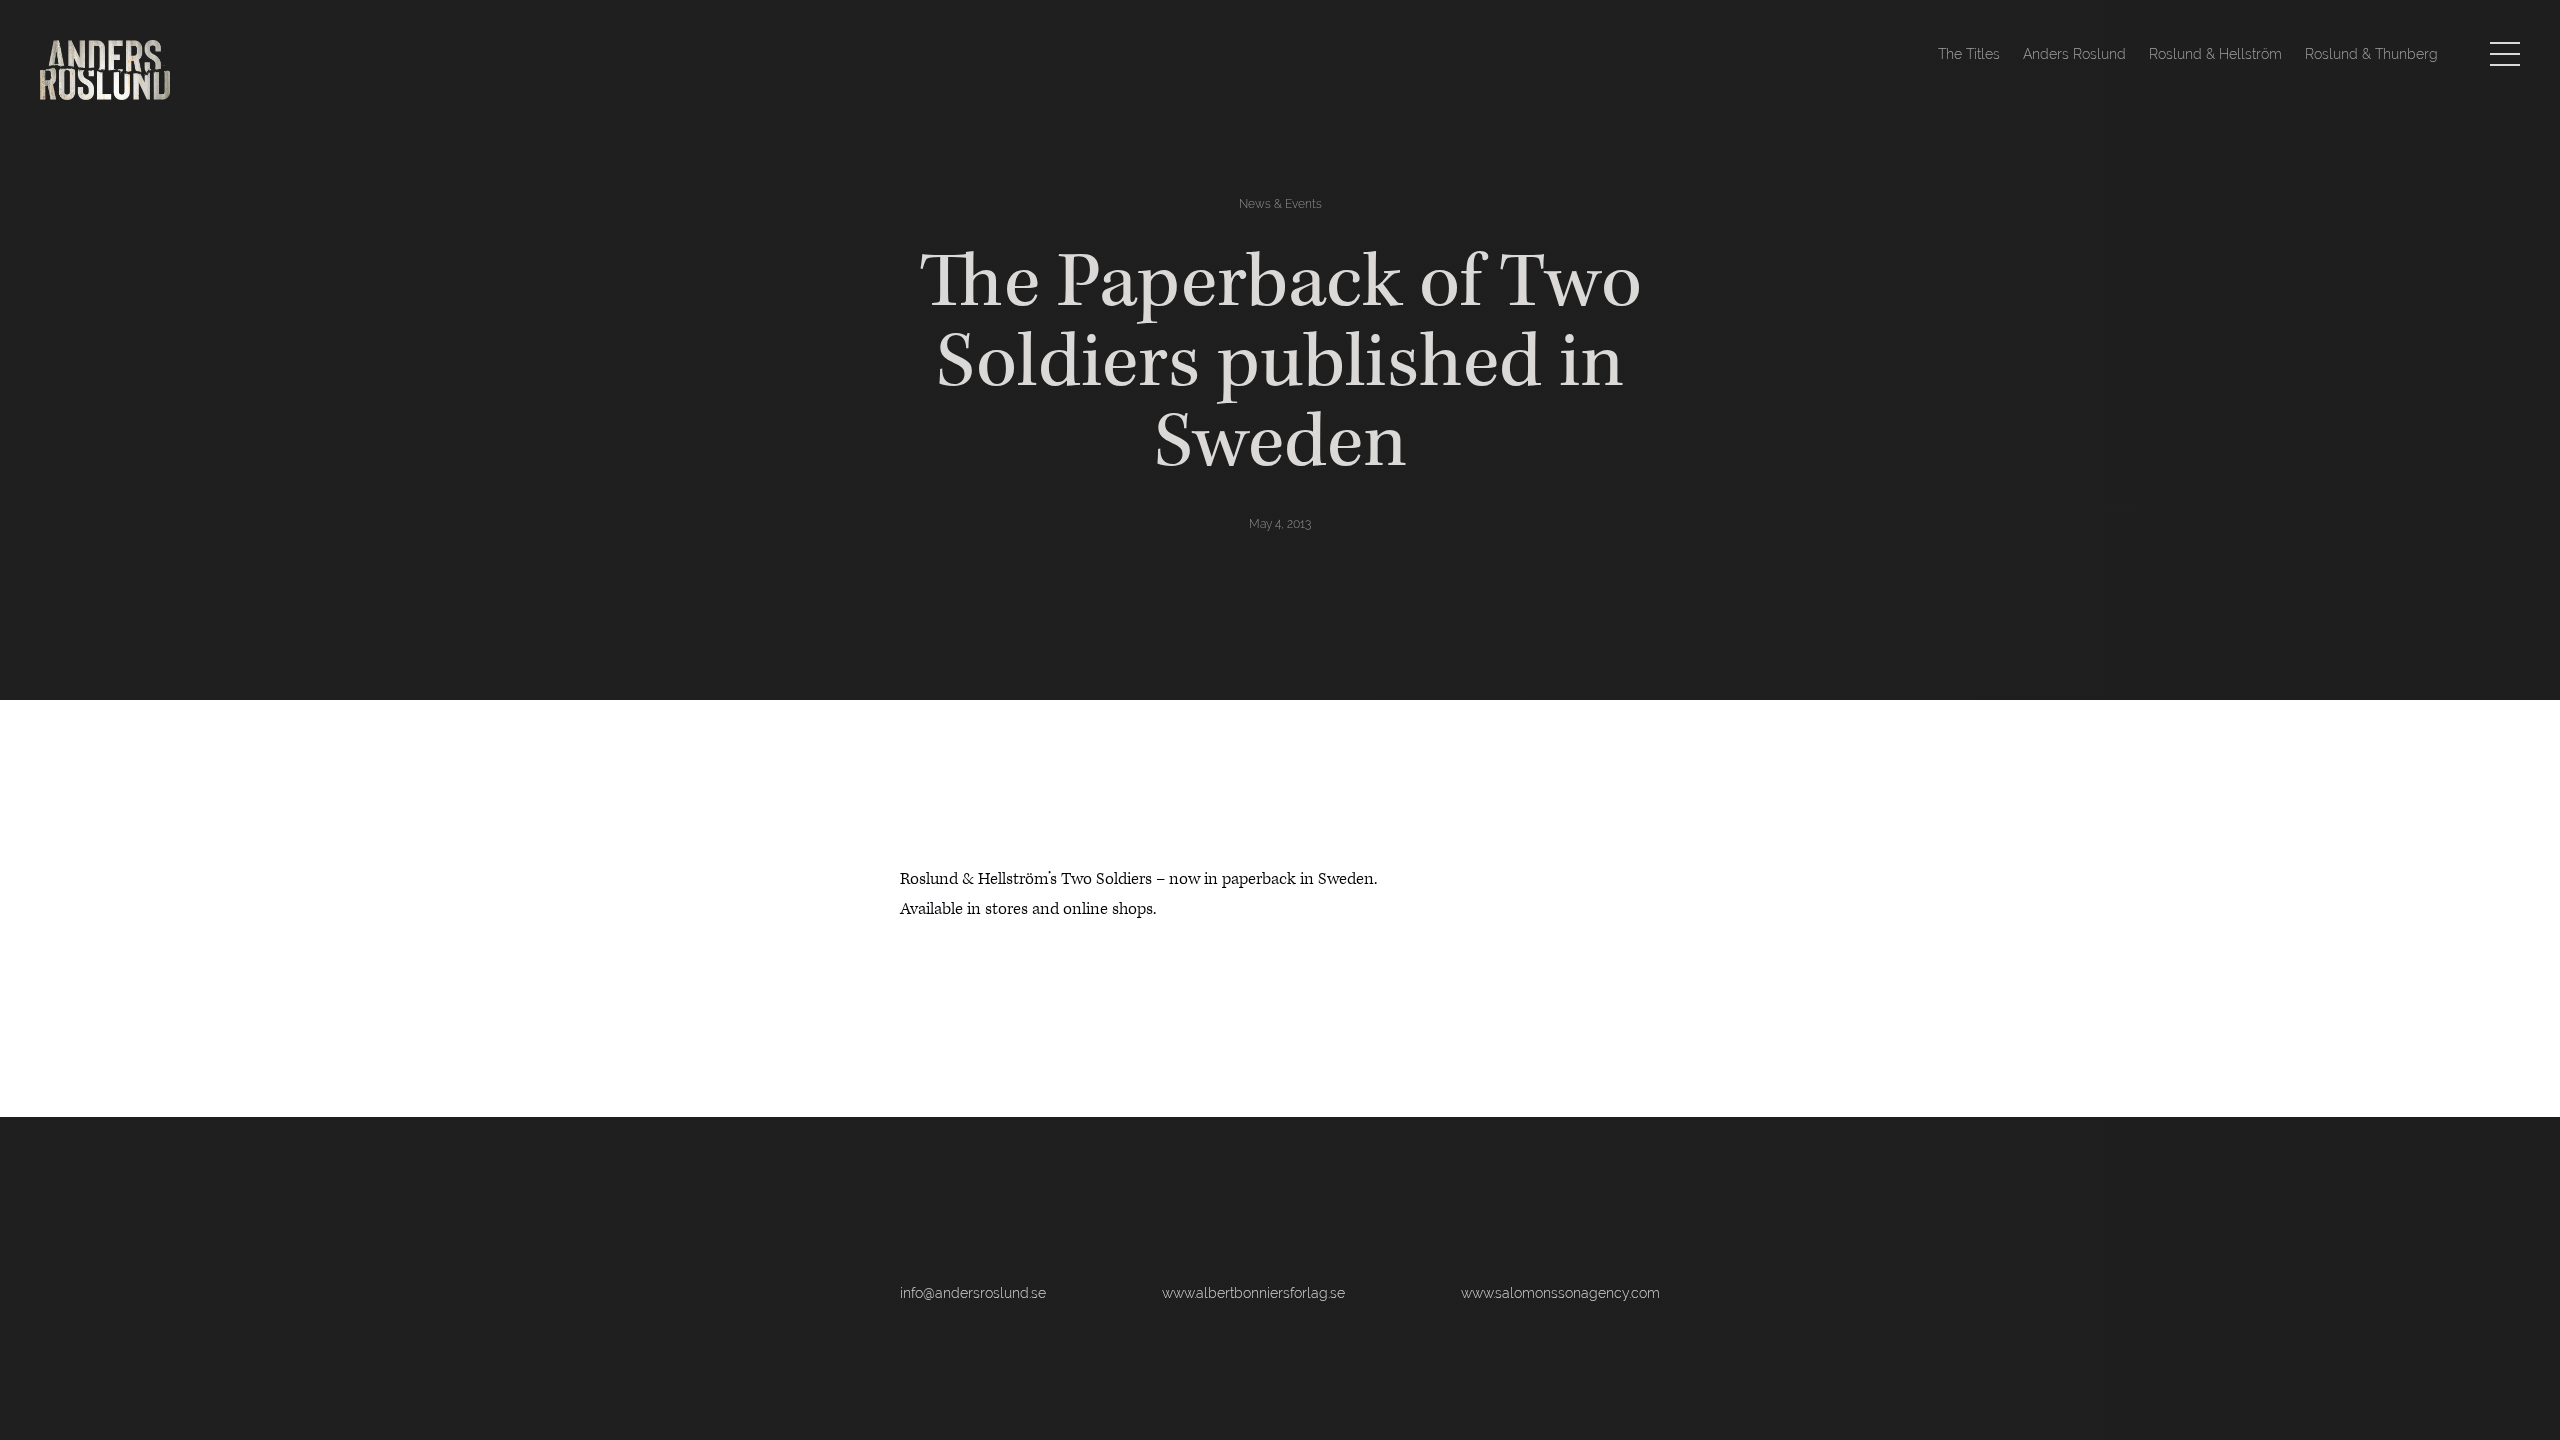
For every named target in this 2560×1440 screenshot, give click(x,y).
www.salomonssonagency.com (1560, 1293)
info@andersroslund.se (973, 1293)
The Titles (1969, 54)
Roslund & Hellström (2215, 54)
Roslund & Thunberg (2371, 54)
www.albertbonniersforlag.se (1253, 1293)
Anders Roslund (2074, 54)
